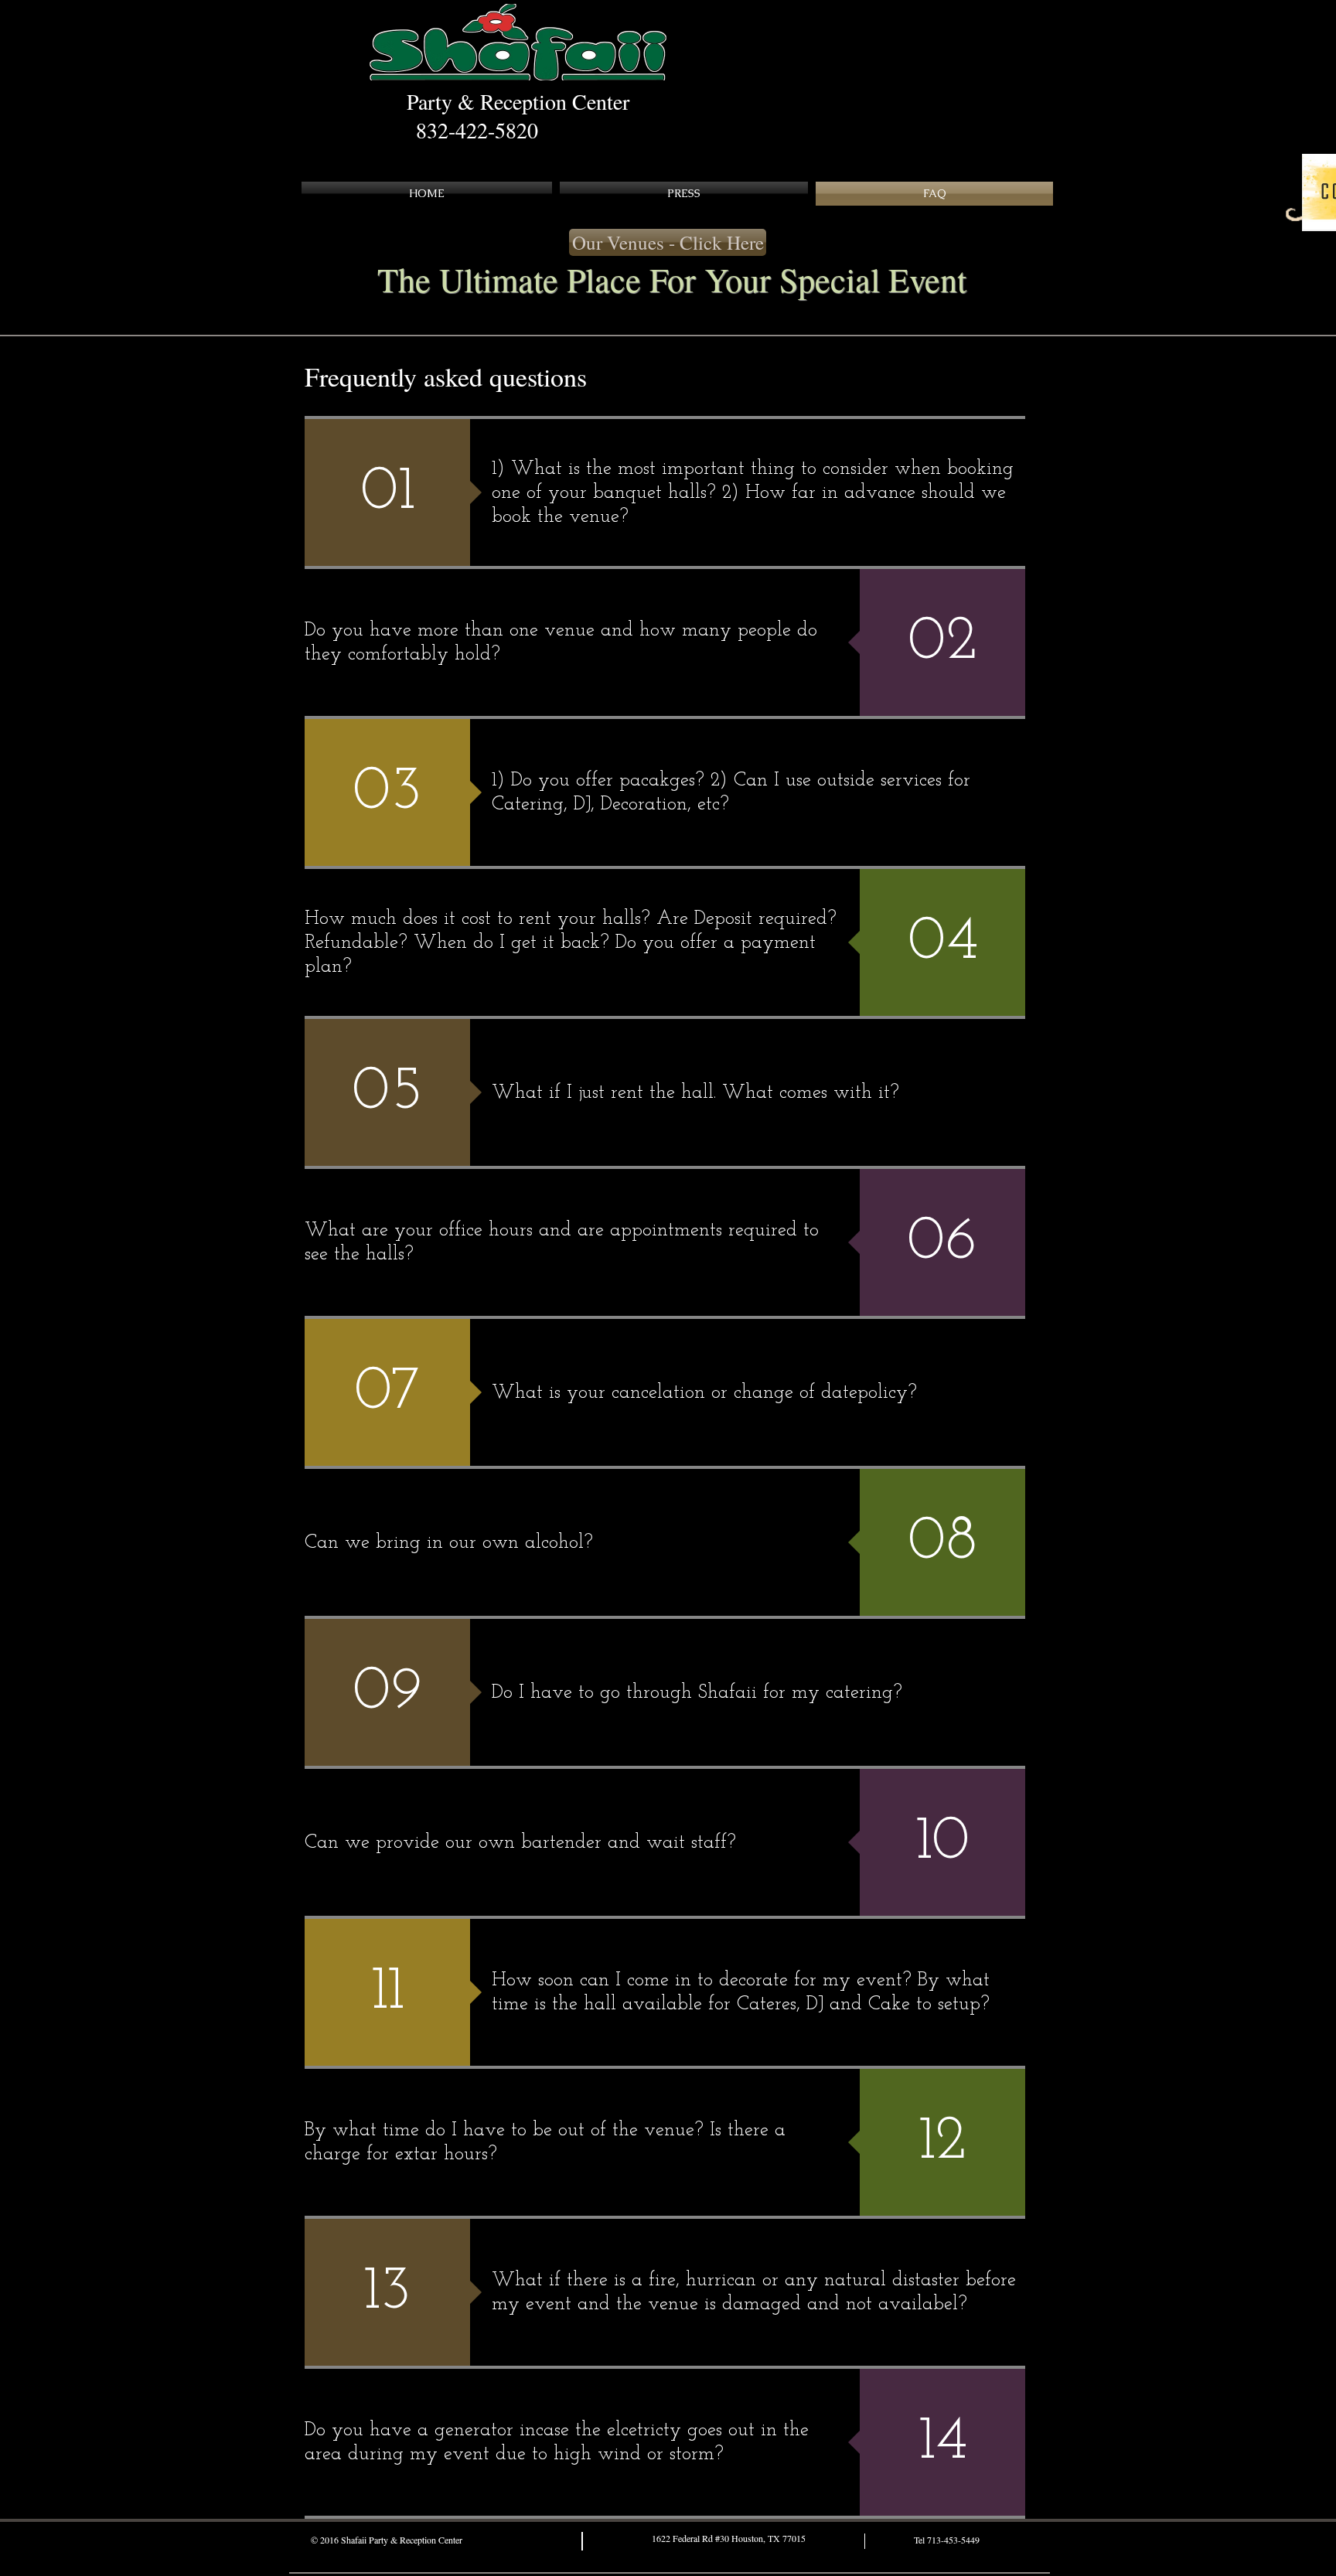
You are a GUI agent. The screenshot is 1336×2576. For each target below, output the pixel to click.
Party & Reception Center (518, 101)
